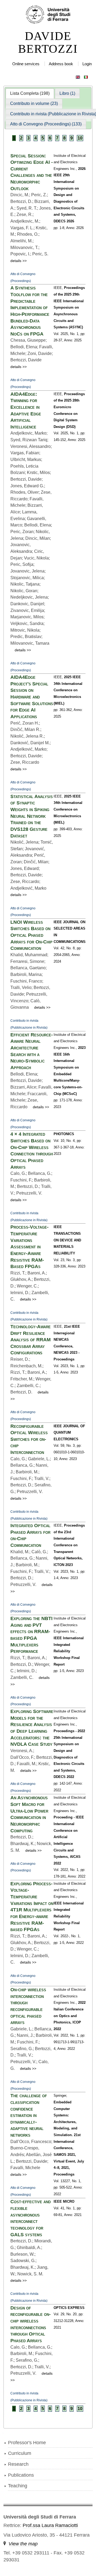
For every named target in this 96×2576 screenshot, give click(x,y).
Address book (61, 64)
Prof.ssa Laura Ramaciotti (50, 2525)
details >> (19, 261)
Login (87, 64)
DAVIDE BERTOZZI (48, 43)
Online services (26, 64)
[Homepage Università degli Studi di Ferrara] (48, 15)
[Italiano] (86, 76)
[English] (78, 76)
